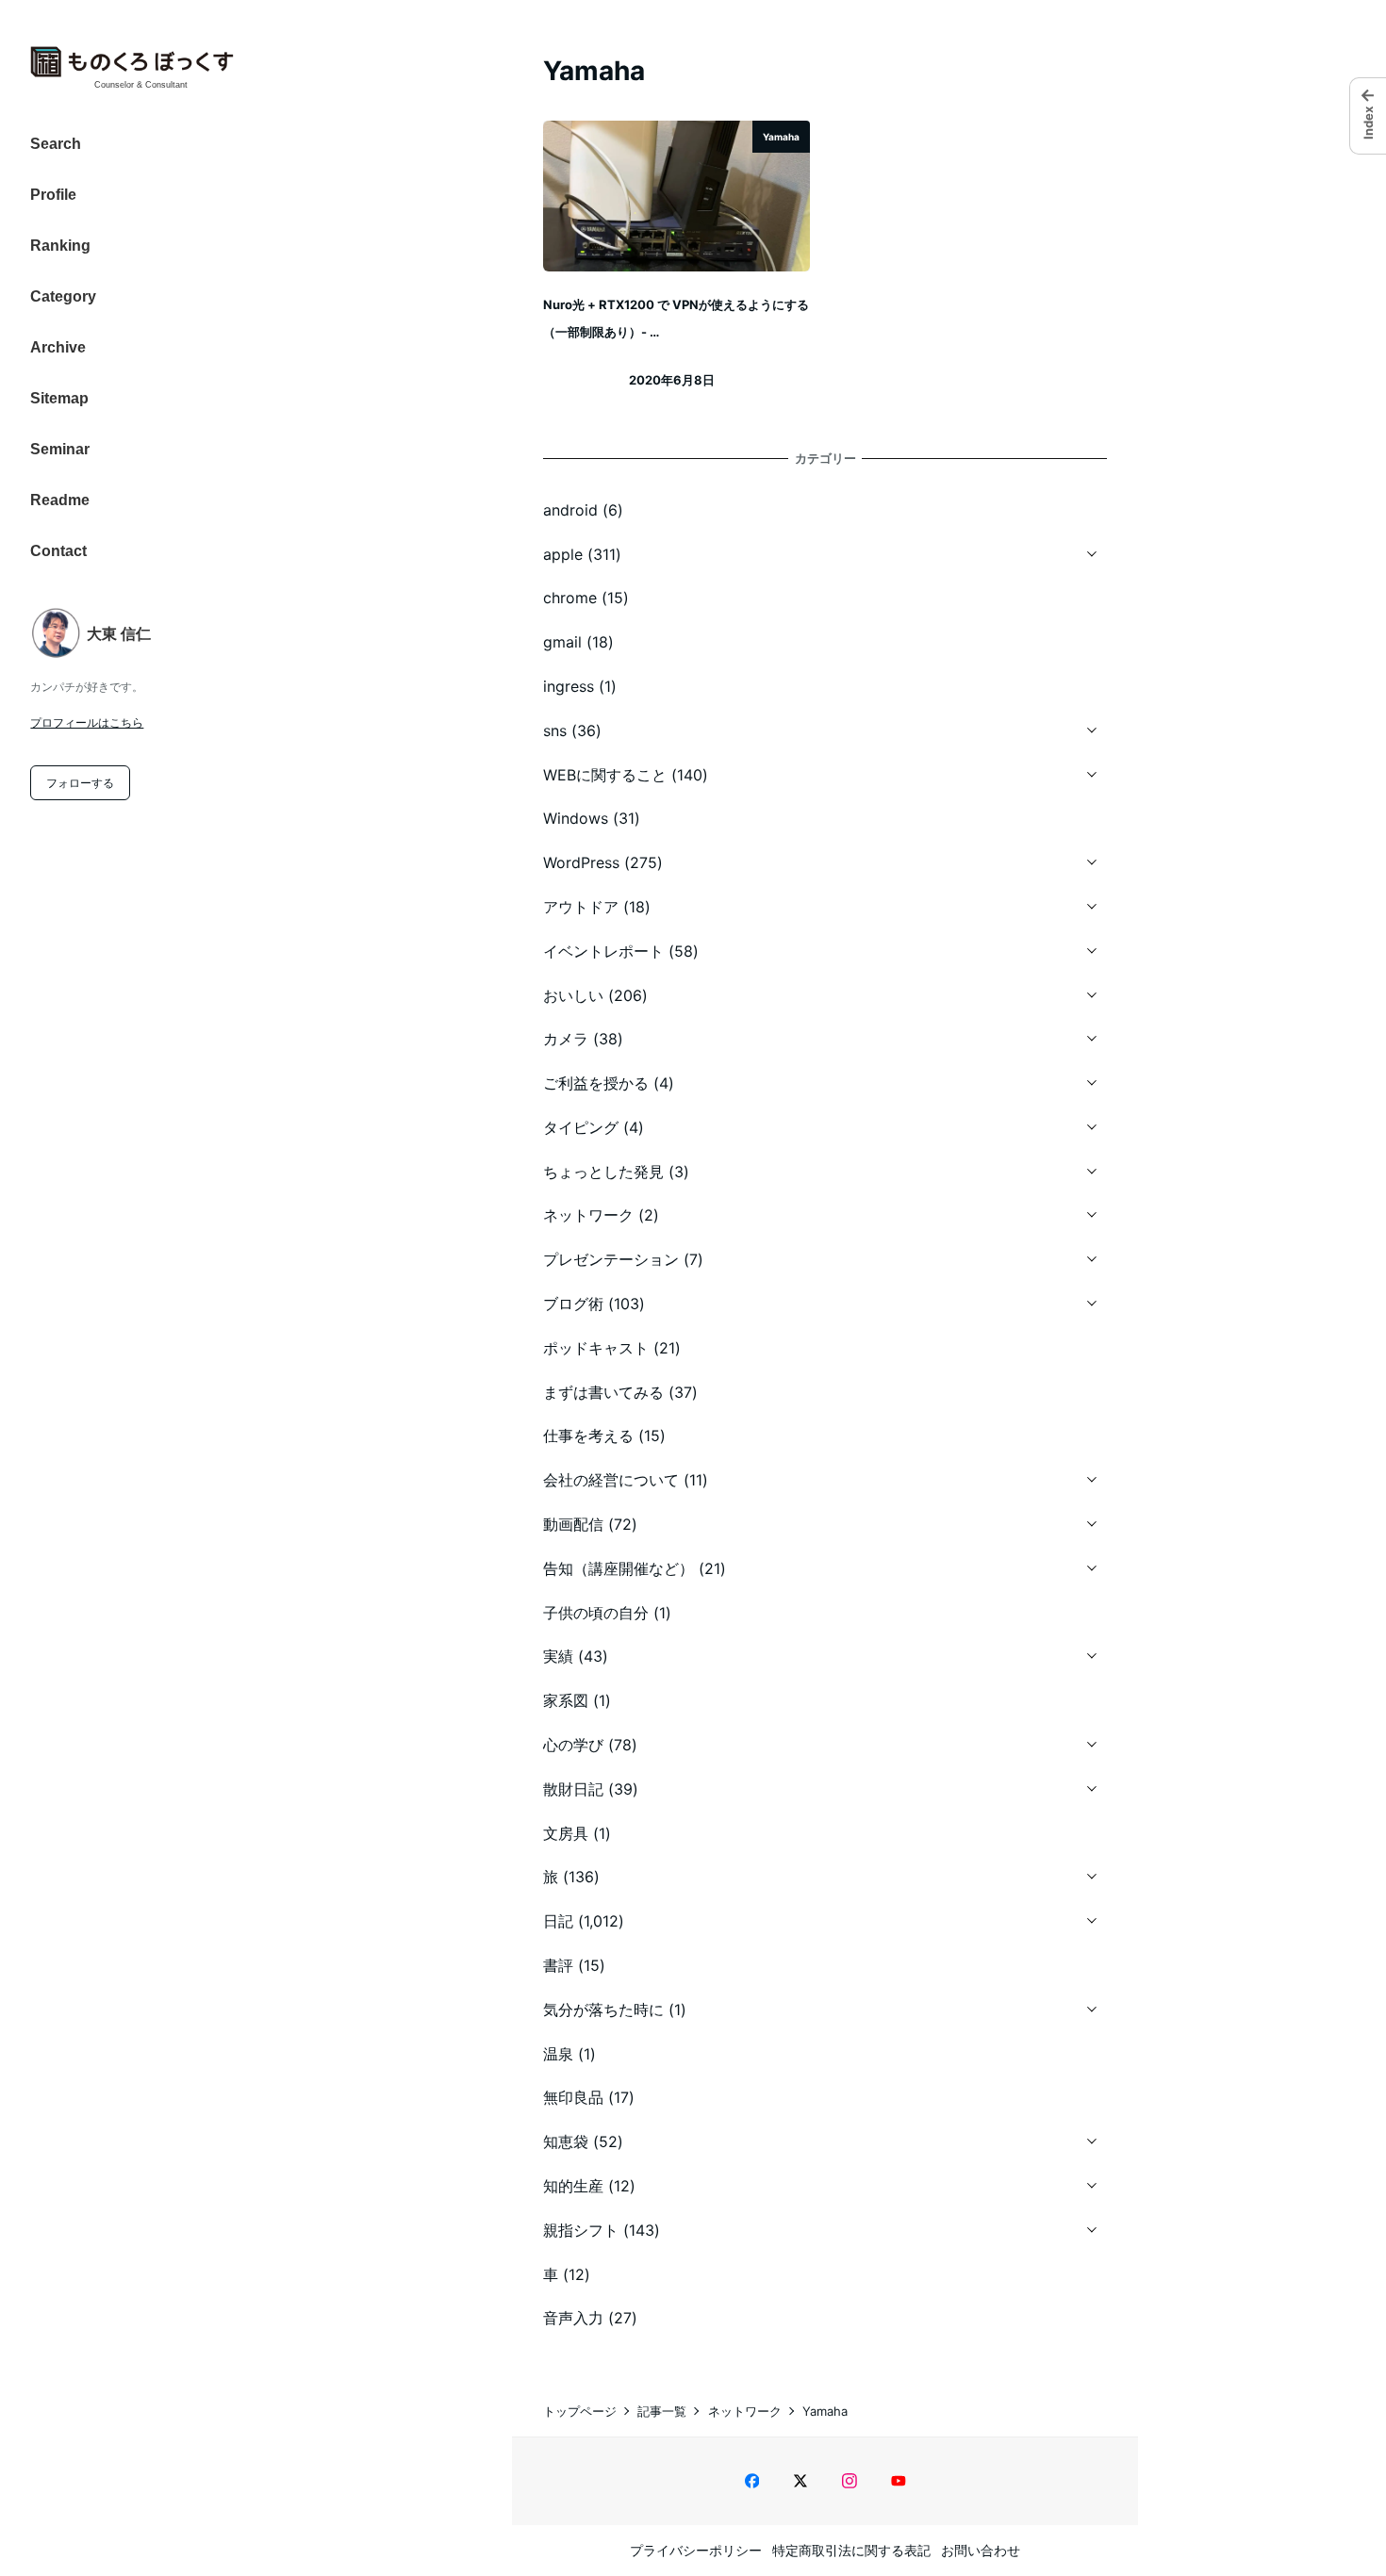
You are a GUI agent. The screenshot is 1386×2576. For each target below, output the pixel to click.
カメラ (566, 1039)
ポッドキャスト (596, 1348)
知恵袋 (566, 2141)
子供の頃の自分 (596, 1613)
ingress (569, 686)
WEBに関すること (605, 775)
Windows (576, 818)
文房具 (566, 1833)
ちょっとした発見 (603, 1172)
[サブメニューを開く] (1092, 551)
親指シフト (581, 2230)
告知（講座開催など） (619, 1568)
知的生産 (573, 2186)
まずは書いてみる (603, 1392)
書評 (558, 1965)
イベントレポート (603, 951)
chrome (570, 598)
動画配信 (573, 1524)
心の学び (573, 1745)
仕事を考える (588, 1436)
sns (555, 730)
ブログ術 (573, 1304)
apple (563, 554)
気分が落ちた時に (603, 2010)
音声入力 (573, 2318)
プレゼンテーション (611, 1259)
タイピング (581, 1127)
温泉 (558, 2054)
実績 (558, 1656)
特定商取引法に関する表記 (851, 2550)
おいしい (573, 995)
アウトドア (581, 907)
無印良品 (573, 2097)
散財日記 (573, 1789)
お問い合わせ (981, 2550)
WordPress (581, 862)
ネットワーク (588, 1215)
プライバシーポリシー (696, 2550)
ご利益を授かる (596, 1083)
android (570, 510)
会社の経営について (611, 1480)
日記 (558, 1921)
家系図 (566, 1700)
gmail (562, 642)
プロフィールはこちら (87, 722)
